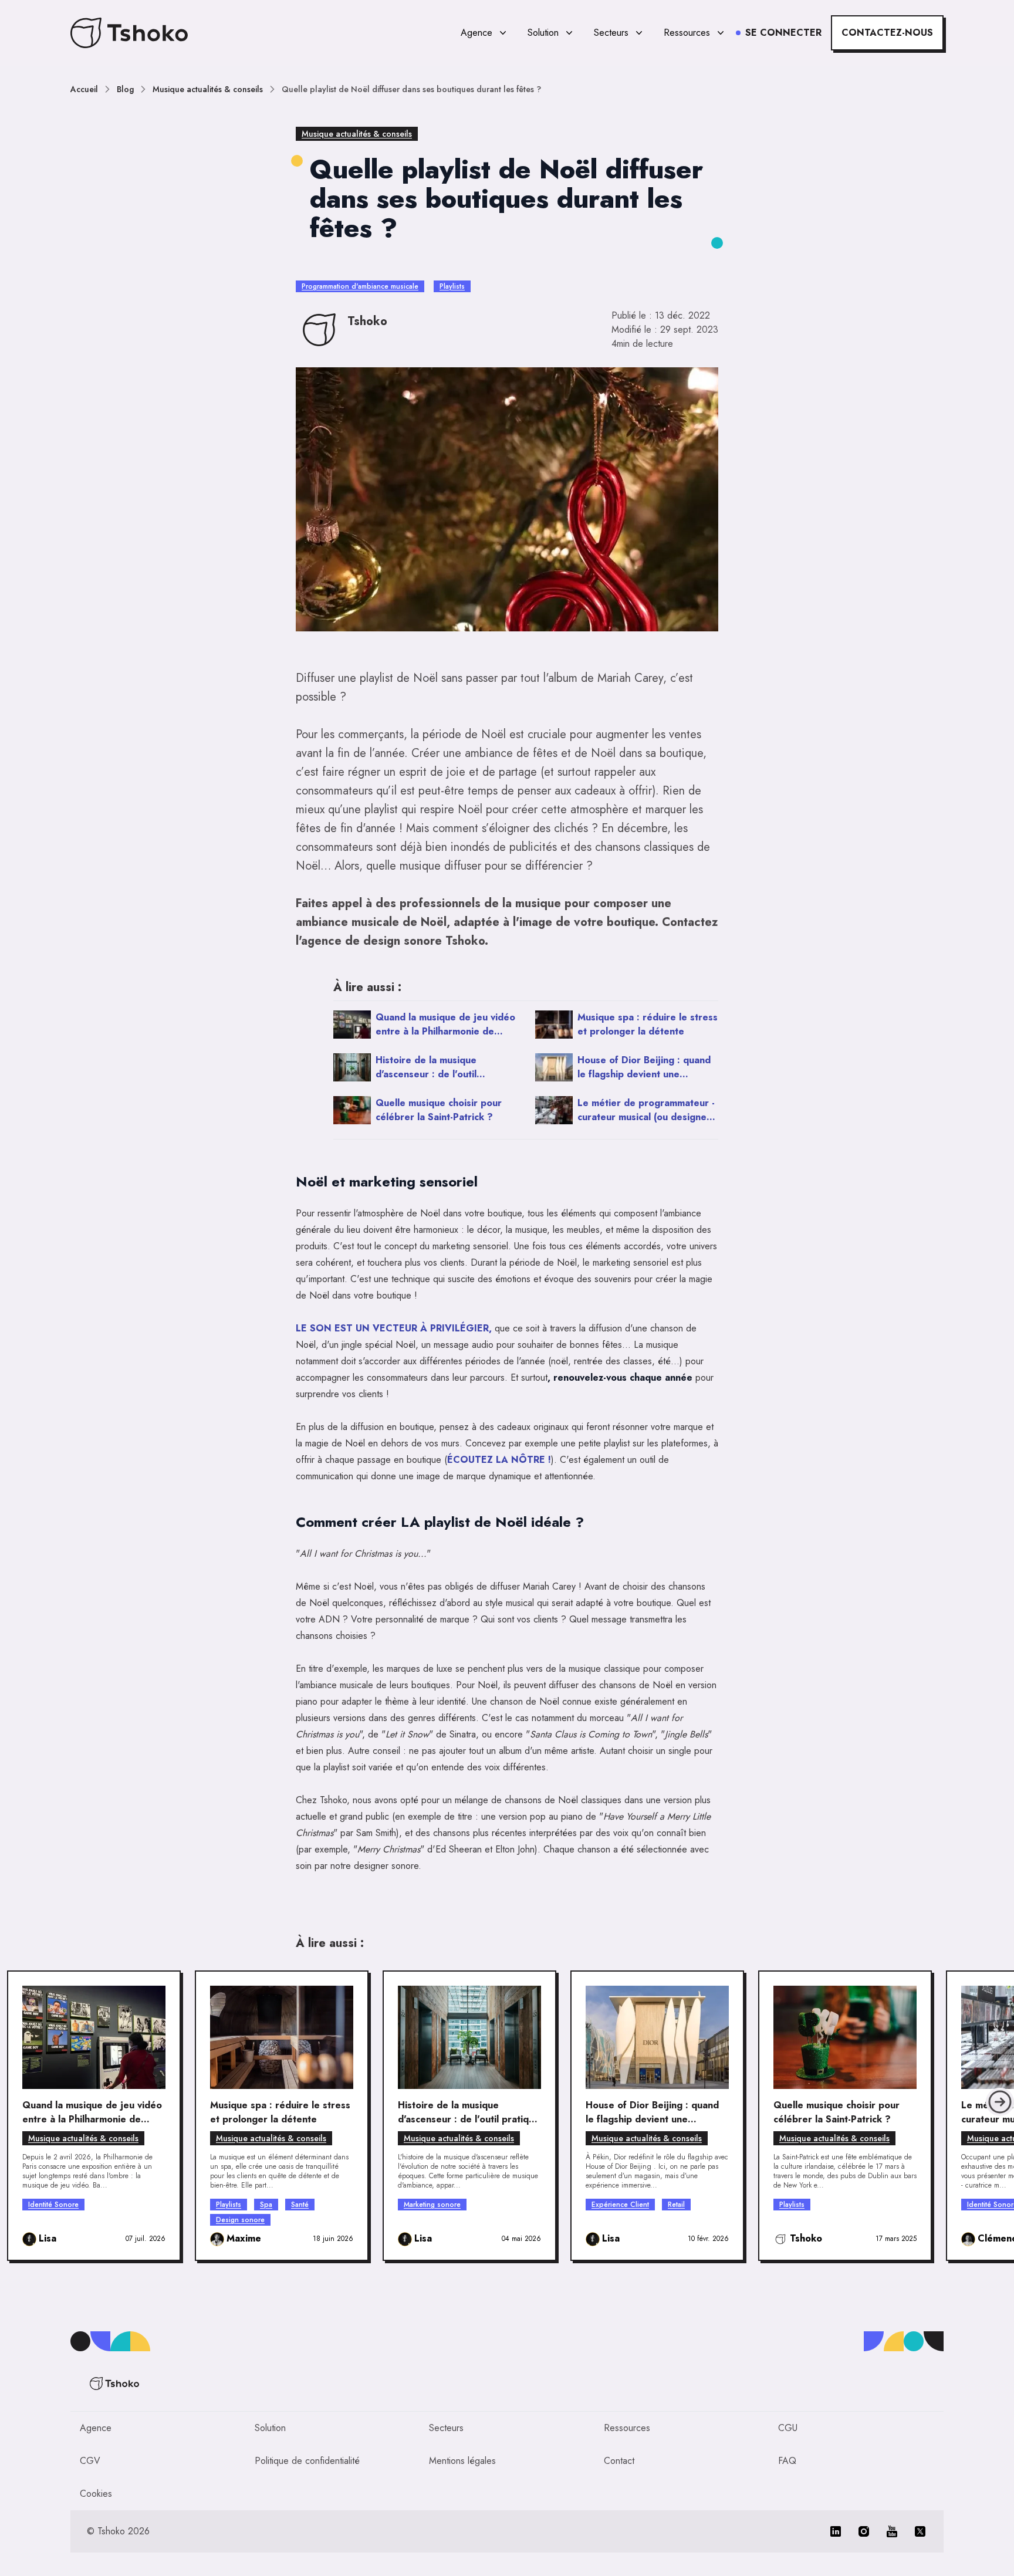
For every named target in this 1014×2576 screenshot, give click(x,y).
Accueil (84, 89)
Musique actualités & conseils (208, 89)
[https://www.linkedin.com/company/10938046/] (836, 2531)
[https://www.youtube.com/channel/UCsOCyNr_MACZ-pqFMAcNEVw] (892, 2531)
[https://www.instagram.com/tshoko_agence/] (864, 2531)
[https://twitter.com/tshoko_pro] (920, 2531)
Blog (125, 89)
